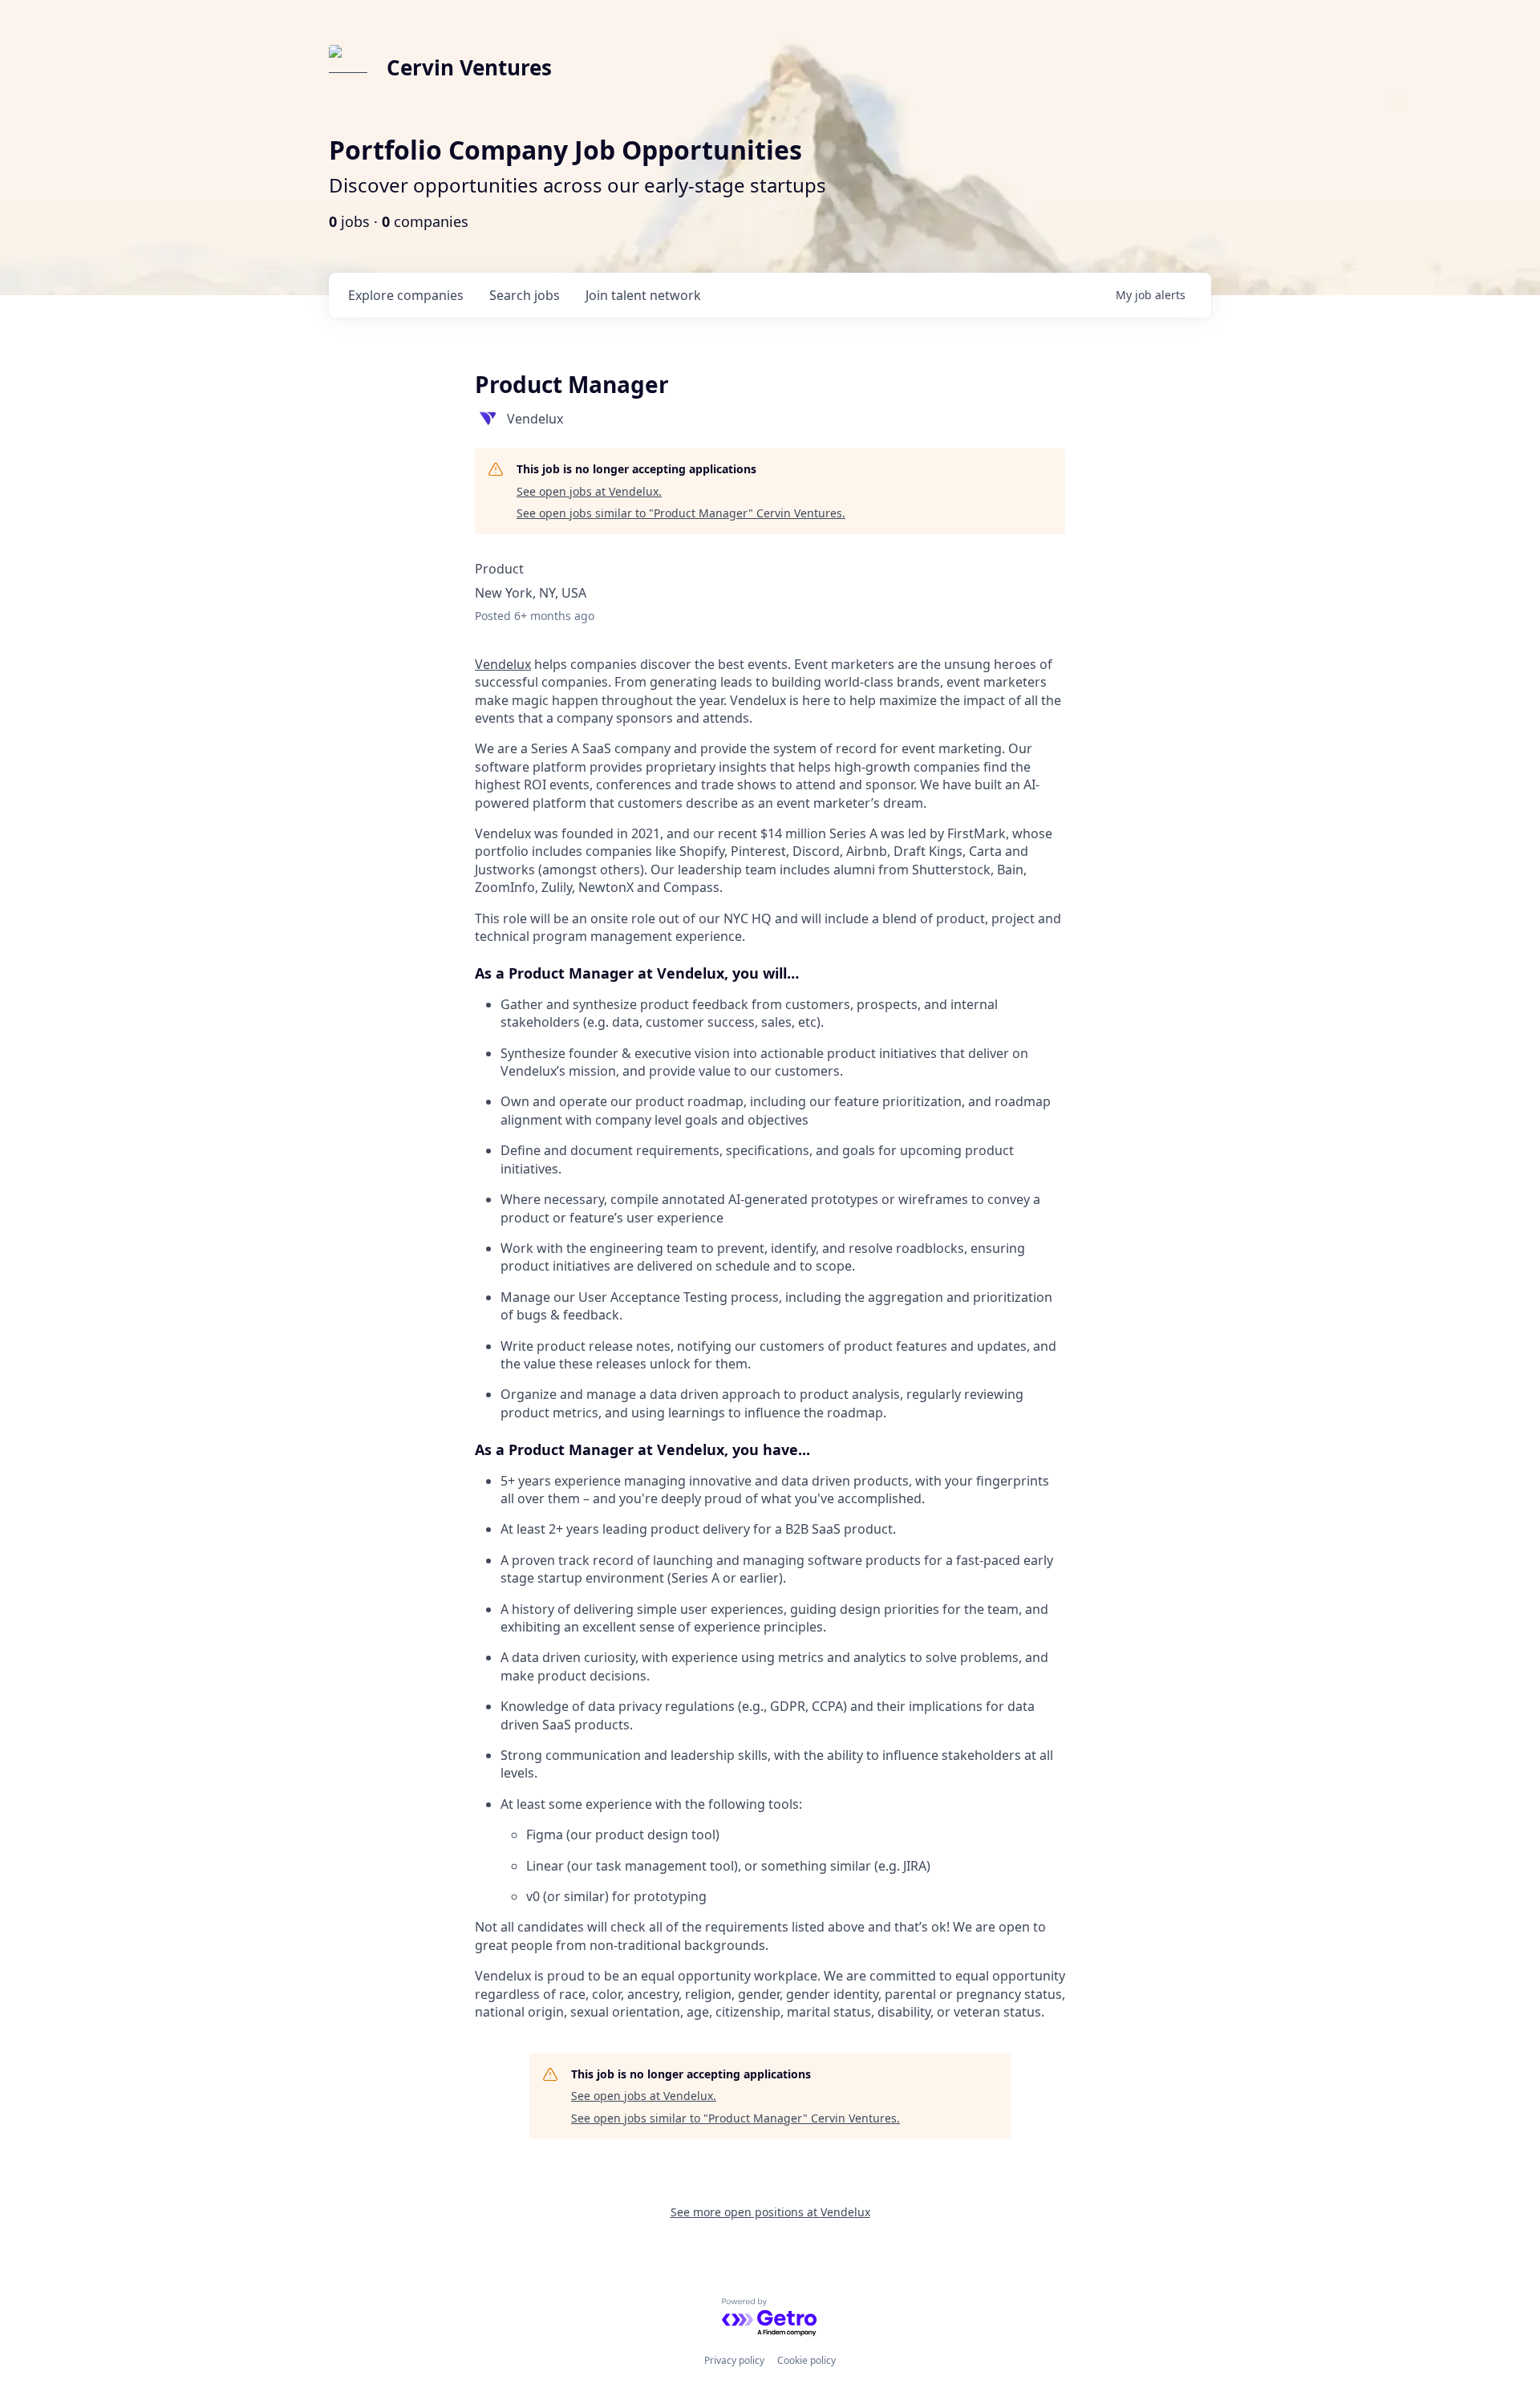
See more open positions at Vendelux (770, 2212)
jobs (525, 295)
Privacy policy (734, 2360)
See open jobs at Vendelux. (589, 491)
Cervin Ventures (469, 67)
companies (406, 295)
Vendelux (503, 664)
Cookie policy (806, 2360)
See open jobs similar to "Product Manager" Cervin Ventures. (681, 513)
